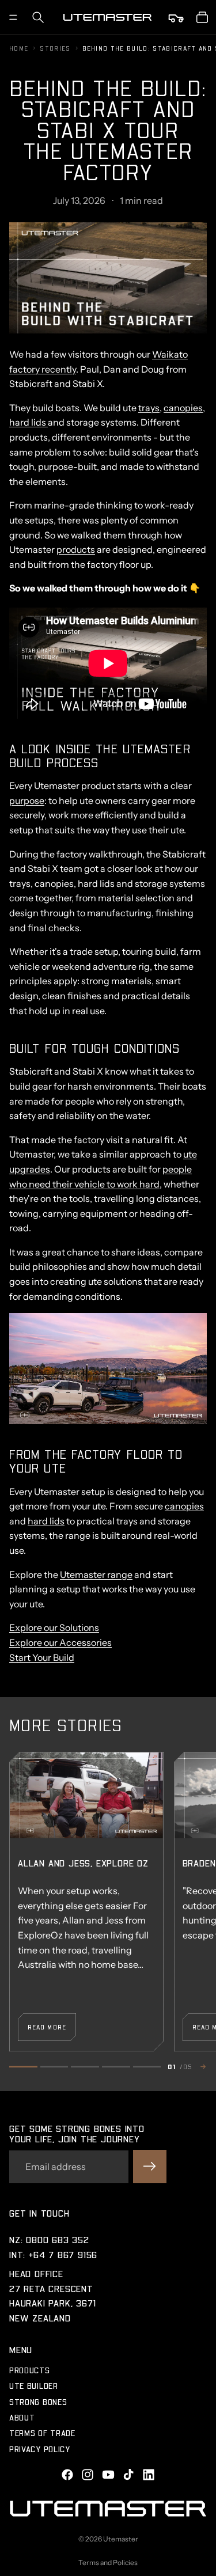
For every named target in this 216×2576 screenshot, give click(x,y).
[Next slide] (202, 2067)
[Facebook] (67, 2475)
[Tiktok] (128, 2475)
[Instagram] (88, 2475)
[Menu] (13, 17)
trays (149, 408)
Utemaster (121, 2539)
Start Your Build (42, 1657)
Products (30, 2370)
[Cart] (202, 17)
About (22, 2417)
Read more (47, 2027)
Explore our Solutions (54, 1627)
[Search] (38, 17)
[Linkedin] (149, 2475)
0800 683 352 (58, 2239)
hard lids (29, 422)
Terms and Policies (108, 2562)
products (76, 549)
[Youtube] (108, 2475)
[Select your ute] (177, 17)
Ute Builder (34, 2386)
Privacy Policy (40, 2449)
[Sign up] (150, 2167)
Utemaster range (96, 1575)
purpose (27, 801)
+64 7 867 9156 (63, 2254)
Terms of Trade (42, 2433)
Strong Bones (38, 2402)
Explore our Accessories (60, 1642)
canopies (183, 408)
